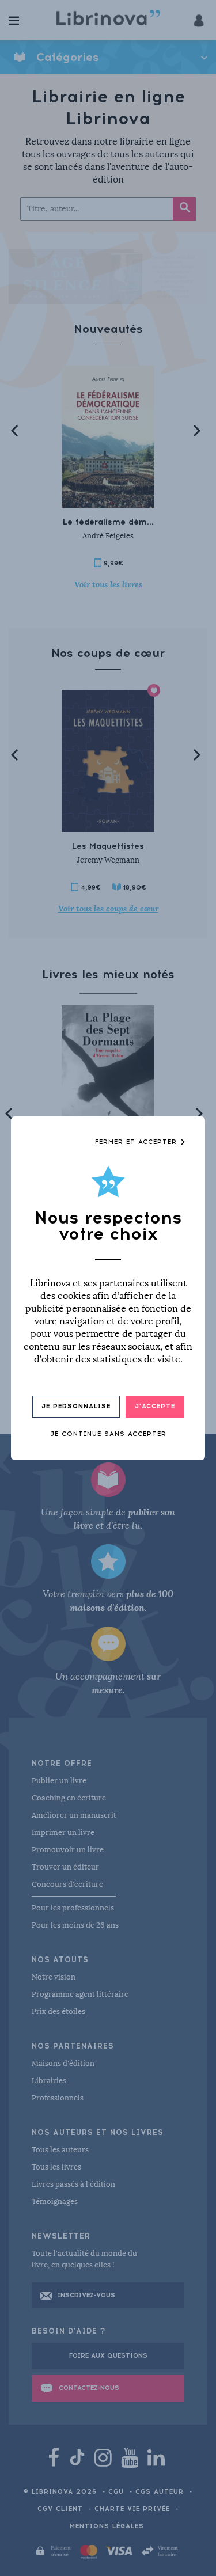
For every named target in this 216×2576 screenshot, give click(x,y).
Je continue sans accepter (108, 1434)
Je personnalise (76, 1406)
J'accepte (155, 1406)
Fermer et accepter (137, 1142)
